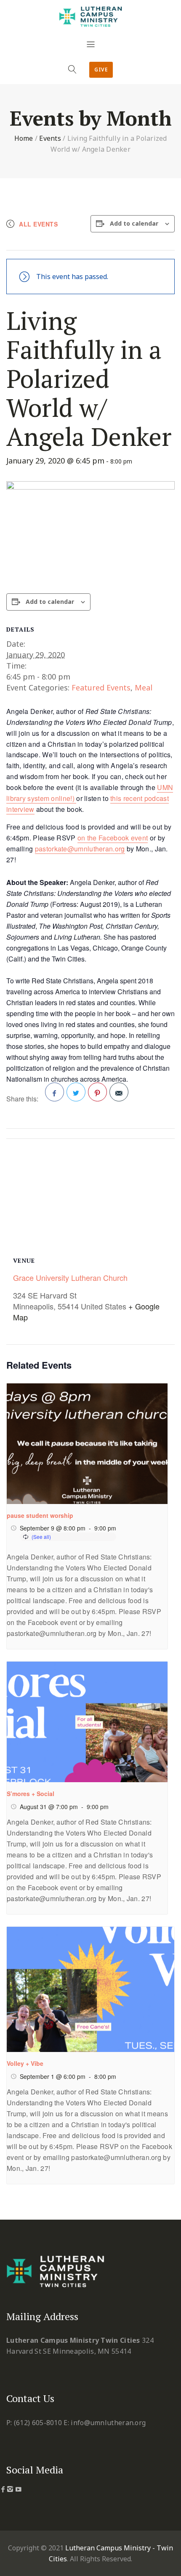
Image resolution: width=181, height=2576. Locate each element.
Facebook (55, 1092)
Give (101, 70)
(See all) (41, 1537)
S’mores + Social (31, 1794)
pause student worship (40, 1515)
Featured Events (101, 687)
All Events (38, 224)
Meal (144, 687)
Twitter (76, 1092)
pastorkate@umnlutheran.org (80, 849)
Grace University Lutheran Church (70, 1277)
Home (24, 138)
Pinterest (97, 1092)
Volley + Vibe (25, 2063)
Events (50, 138)
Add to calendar (134, 223)
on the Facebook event (113, 838)
